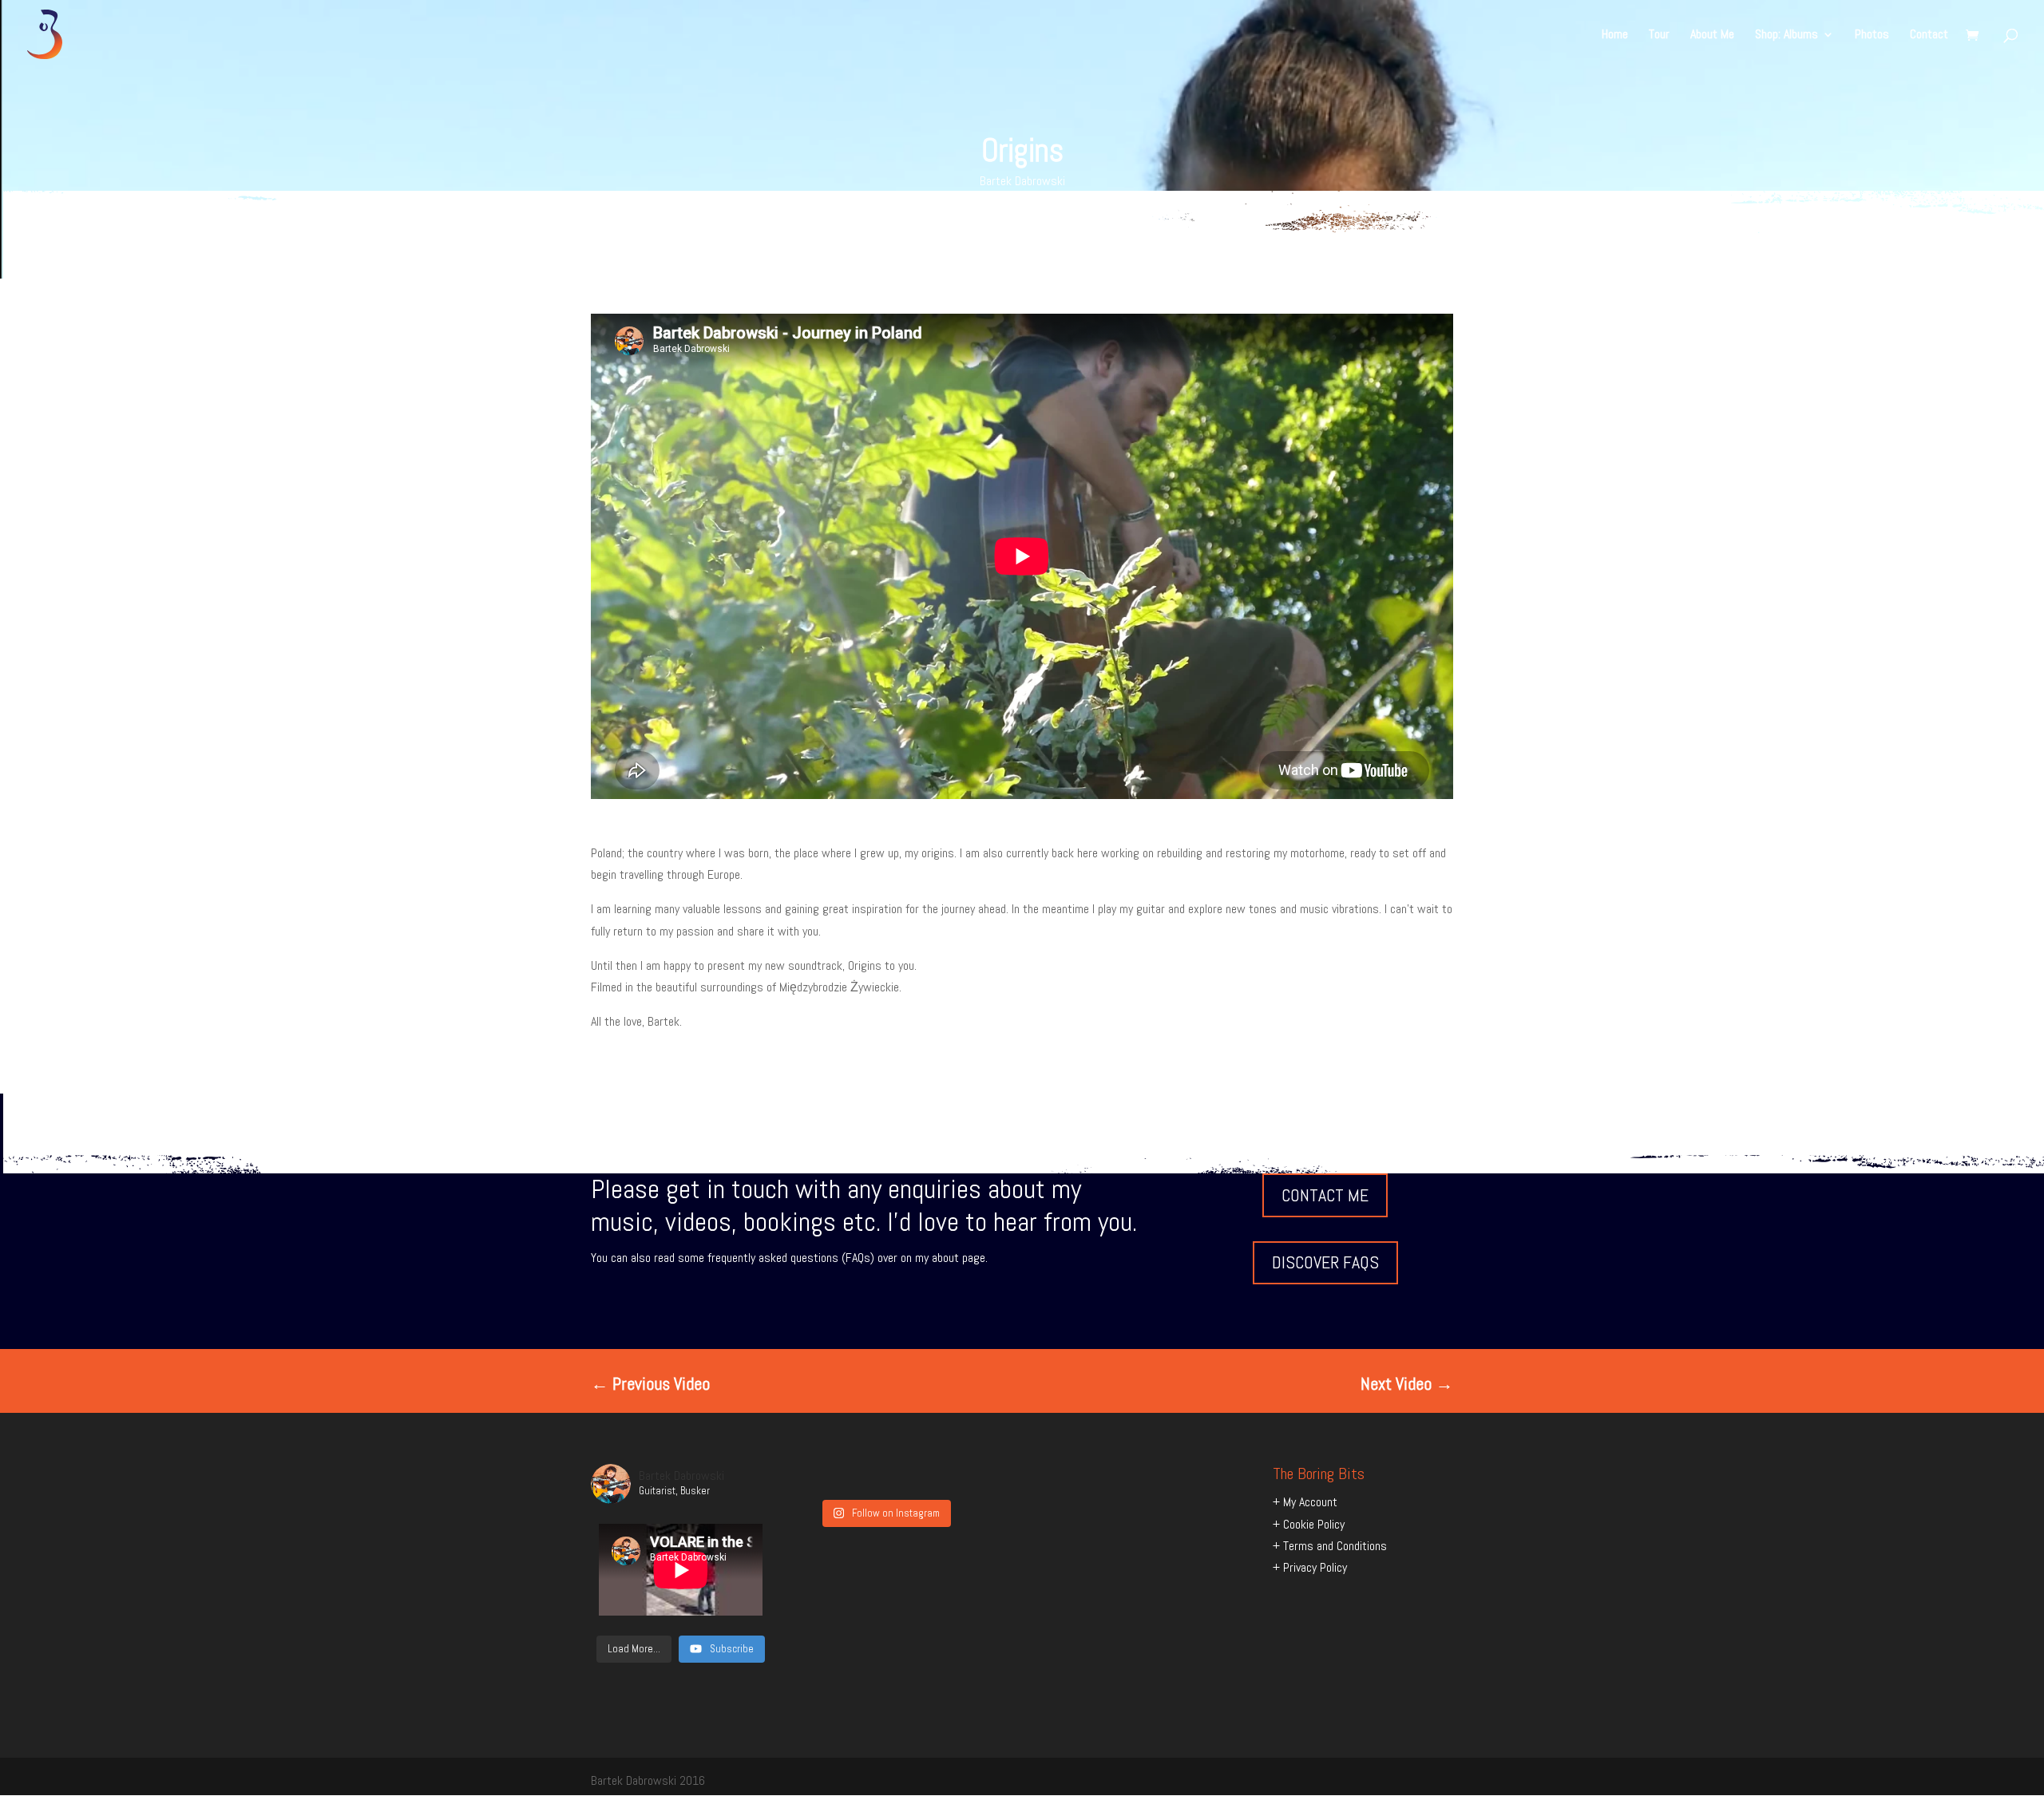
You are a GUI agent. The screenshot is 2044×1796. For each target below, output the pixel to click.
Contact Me (1325, 1195)
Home (1615, 36)
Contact (1929, 36)
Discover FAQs (1325, 1262)
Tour (1659, 36)
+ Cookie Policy (1309, 1524)
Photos (1872, 36)
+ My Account (1305, 1502)
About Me (1712, 36)
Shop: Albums (1787, 36)
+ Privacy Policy (1310, 1567)
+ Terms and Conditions (1330, 1546)
